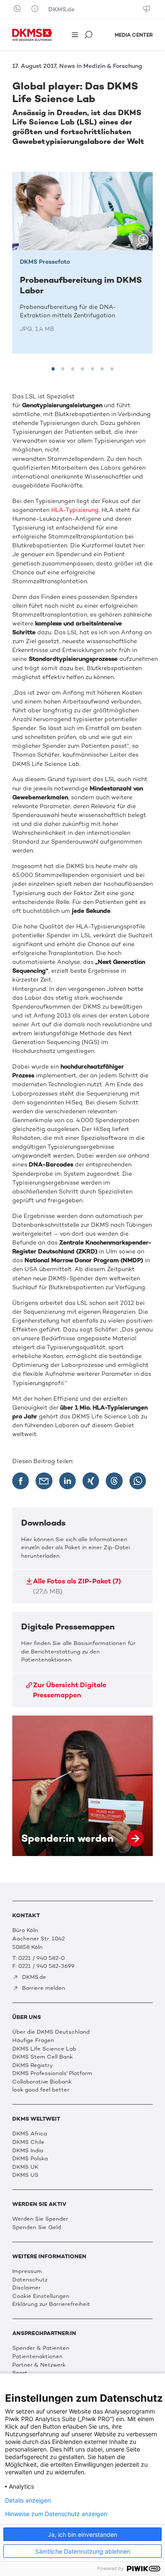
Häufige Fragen (33, 2040)
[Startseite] (32, 35)
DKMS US (25, 2175)
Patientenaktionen (37, 2356)
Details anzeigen (28, 2500)
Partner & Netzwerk (39, 2365)
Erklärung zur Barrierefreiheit (51, 2304)
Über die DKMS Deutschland (51, 2032)
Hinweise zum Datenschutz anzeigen (56, 2514)
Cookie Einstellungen (41, 2296)
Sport (20, 2373)
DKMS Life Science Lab (44, 2049)
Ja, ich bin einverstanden (82, 2534)
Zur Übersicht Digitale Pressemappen (70, 1690)
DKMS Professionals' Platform (52, 2073)
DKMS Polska (30, 2158)
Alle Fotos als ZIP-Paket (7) (77, 1586)
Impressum (27, 2271)
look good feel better (41, 2090)
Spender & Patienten (41, 2348)
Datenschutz (30, 2280)
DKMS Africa (30, 2134)
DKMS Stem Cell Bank (43, 2057)
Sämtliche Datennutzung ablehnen (83, 2551)
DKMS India (28, 2150)
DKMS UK (25, 2167)
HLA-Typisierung (75, 510)
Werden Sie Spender (40, 2219)
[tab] (53, 369)
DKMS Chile (28, 2142)
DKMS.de (61, 9)
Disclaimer (26, 2288)
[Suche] (89, 35)
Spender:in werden (82, 1786)
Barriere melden (43, 1988)
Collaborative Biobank (42, 2082)
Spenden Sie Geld (37, 2227)
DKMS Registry (33, 2065)
